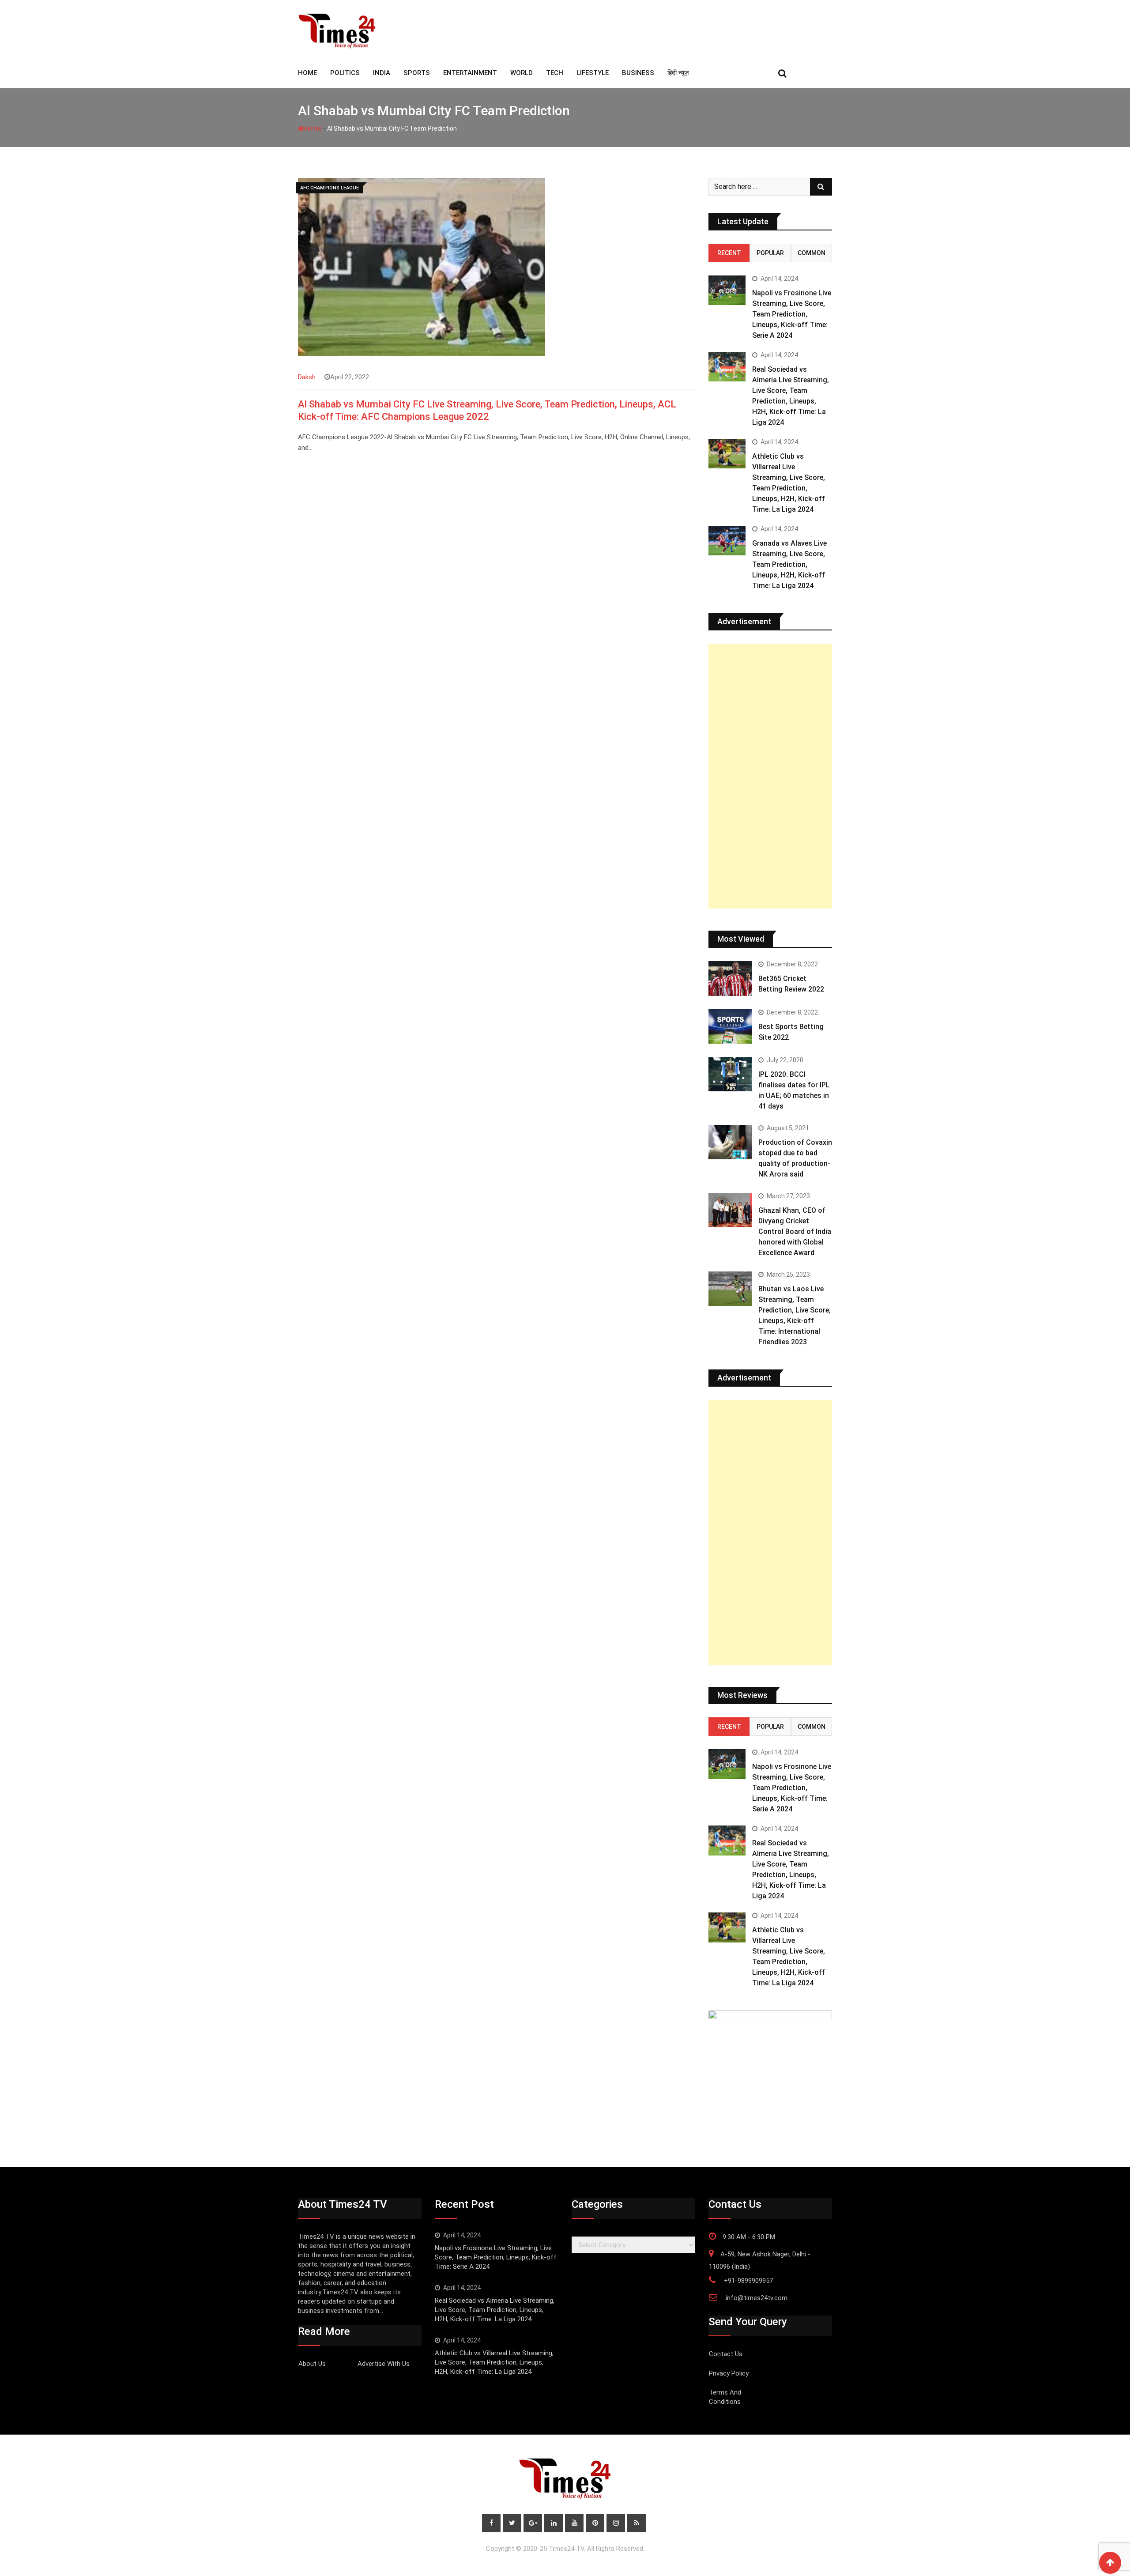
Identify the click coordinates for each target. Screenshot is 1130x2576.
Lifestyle (593, 73)
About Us (312, 2364)
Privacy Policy (729, 2373)
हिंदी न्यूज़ (678, 73)
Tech (555, 73)
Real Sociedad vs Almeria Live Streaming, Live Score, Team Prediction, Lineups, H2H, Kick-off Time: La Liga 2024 (495, 2310)
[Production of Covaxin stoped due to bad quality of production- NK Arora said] (730, 1142)
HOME (307, 73)
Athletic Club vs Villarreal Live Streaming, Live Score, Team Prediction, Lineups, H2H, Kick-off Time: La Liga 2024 (494, 2362)
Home (313, 128)
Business (638, 73)
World (522, 73)
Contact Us (726, 2354)
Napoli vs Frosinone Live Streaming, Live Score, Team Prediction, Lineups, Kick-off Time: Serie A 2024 (792, 314)
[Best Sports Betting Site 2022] (730, 1026)
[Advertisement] (770, 776)
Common (812, 253)
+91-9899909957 (748, 2281)
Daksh (307, 377)
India (382, 73)
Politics (345, 73)
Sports (417, 73)
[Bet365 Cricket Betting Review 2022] (730, 978)
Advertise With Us (384, 2364)
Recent (729, 253)
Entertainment (470, 73)
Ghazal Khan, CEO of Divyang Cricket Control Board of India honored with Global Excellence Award (795, 1231)
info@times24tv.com (757, 2298)
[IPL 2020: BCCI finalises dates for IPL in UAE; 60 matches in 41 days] (730, 1074)
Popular (770, 253)
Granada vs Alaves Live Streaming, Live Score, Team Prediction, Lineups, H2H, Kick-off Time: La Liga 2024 (789, 564)
